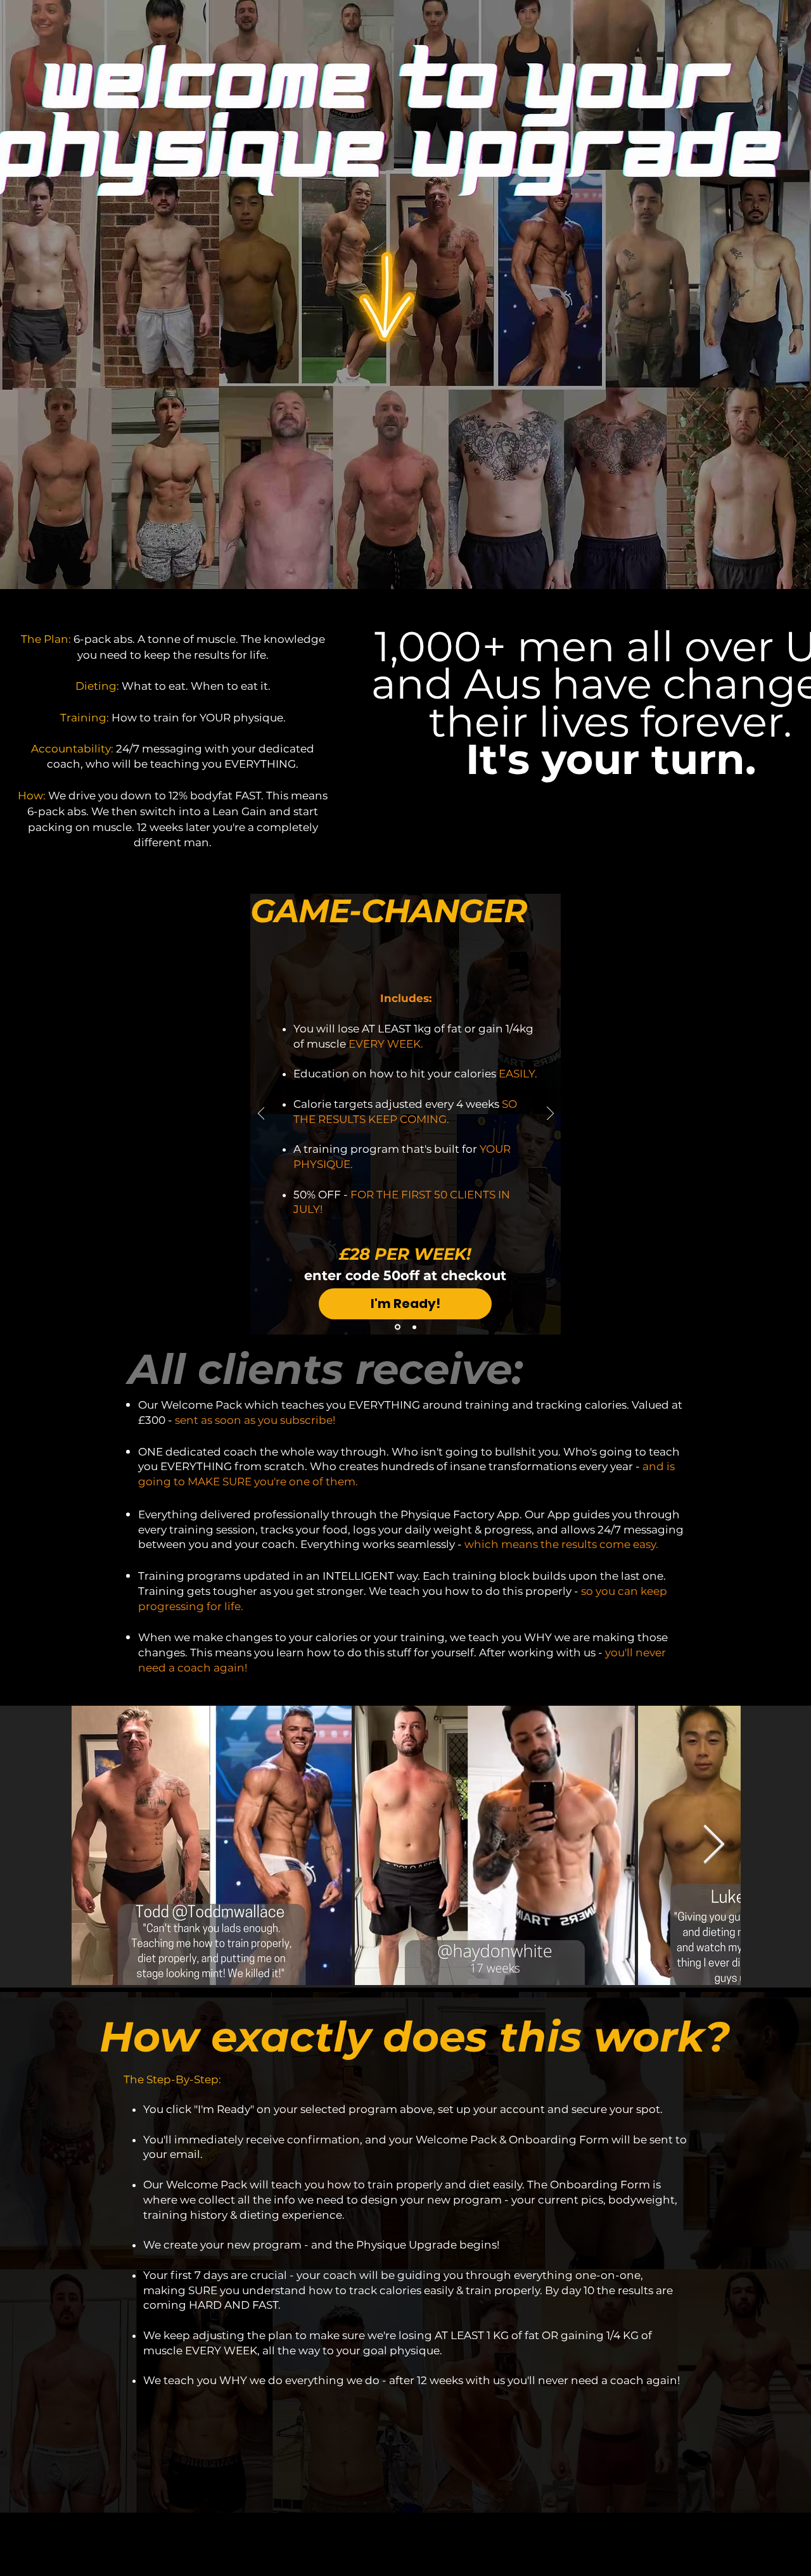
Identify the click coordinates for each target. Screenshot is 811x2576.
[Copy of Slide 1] (413, 1327)
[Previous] (261, 1114)
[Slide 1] (397, 1327)
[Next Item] (714, 1845)
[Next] (550, 1114)
